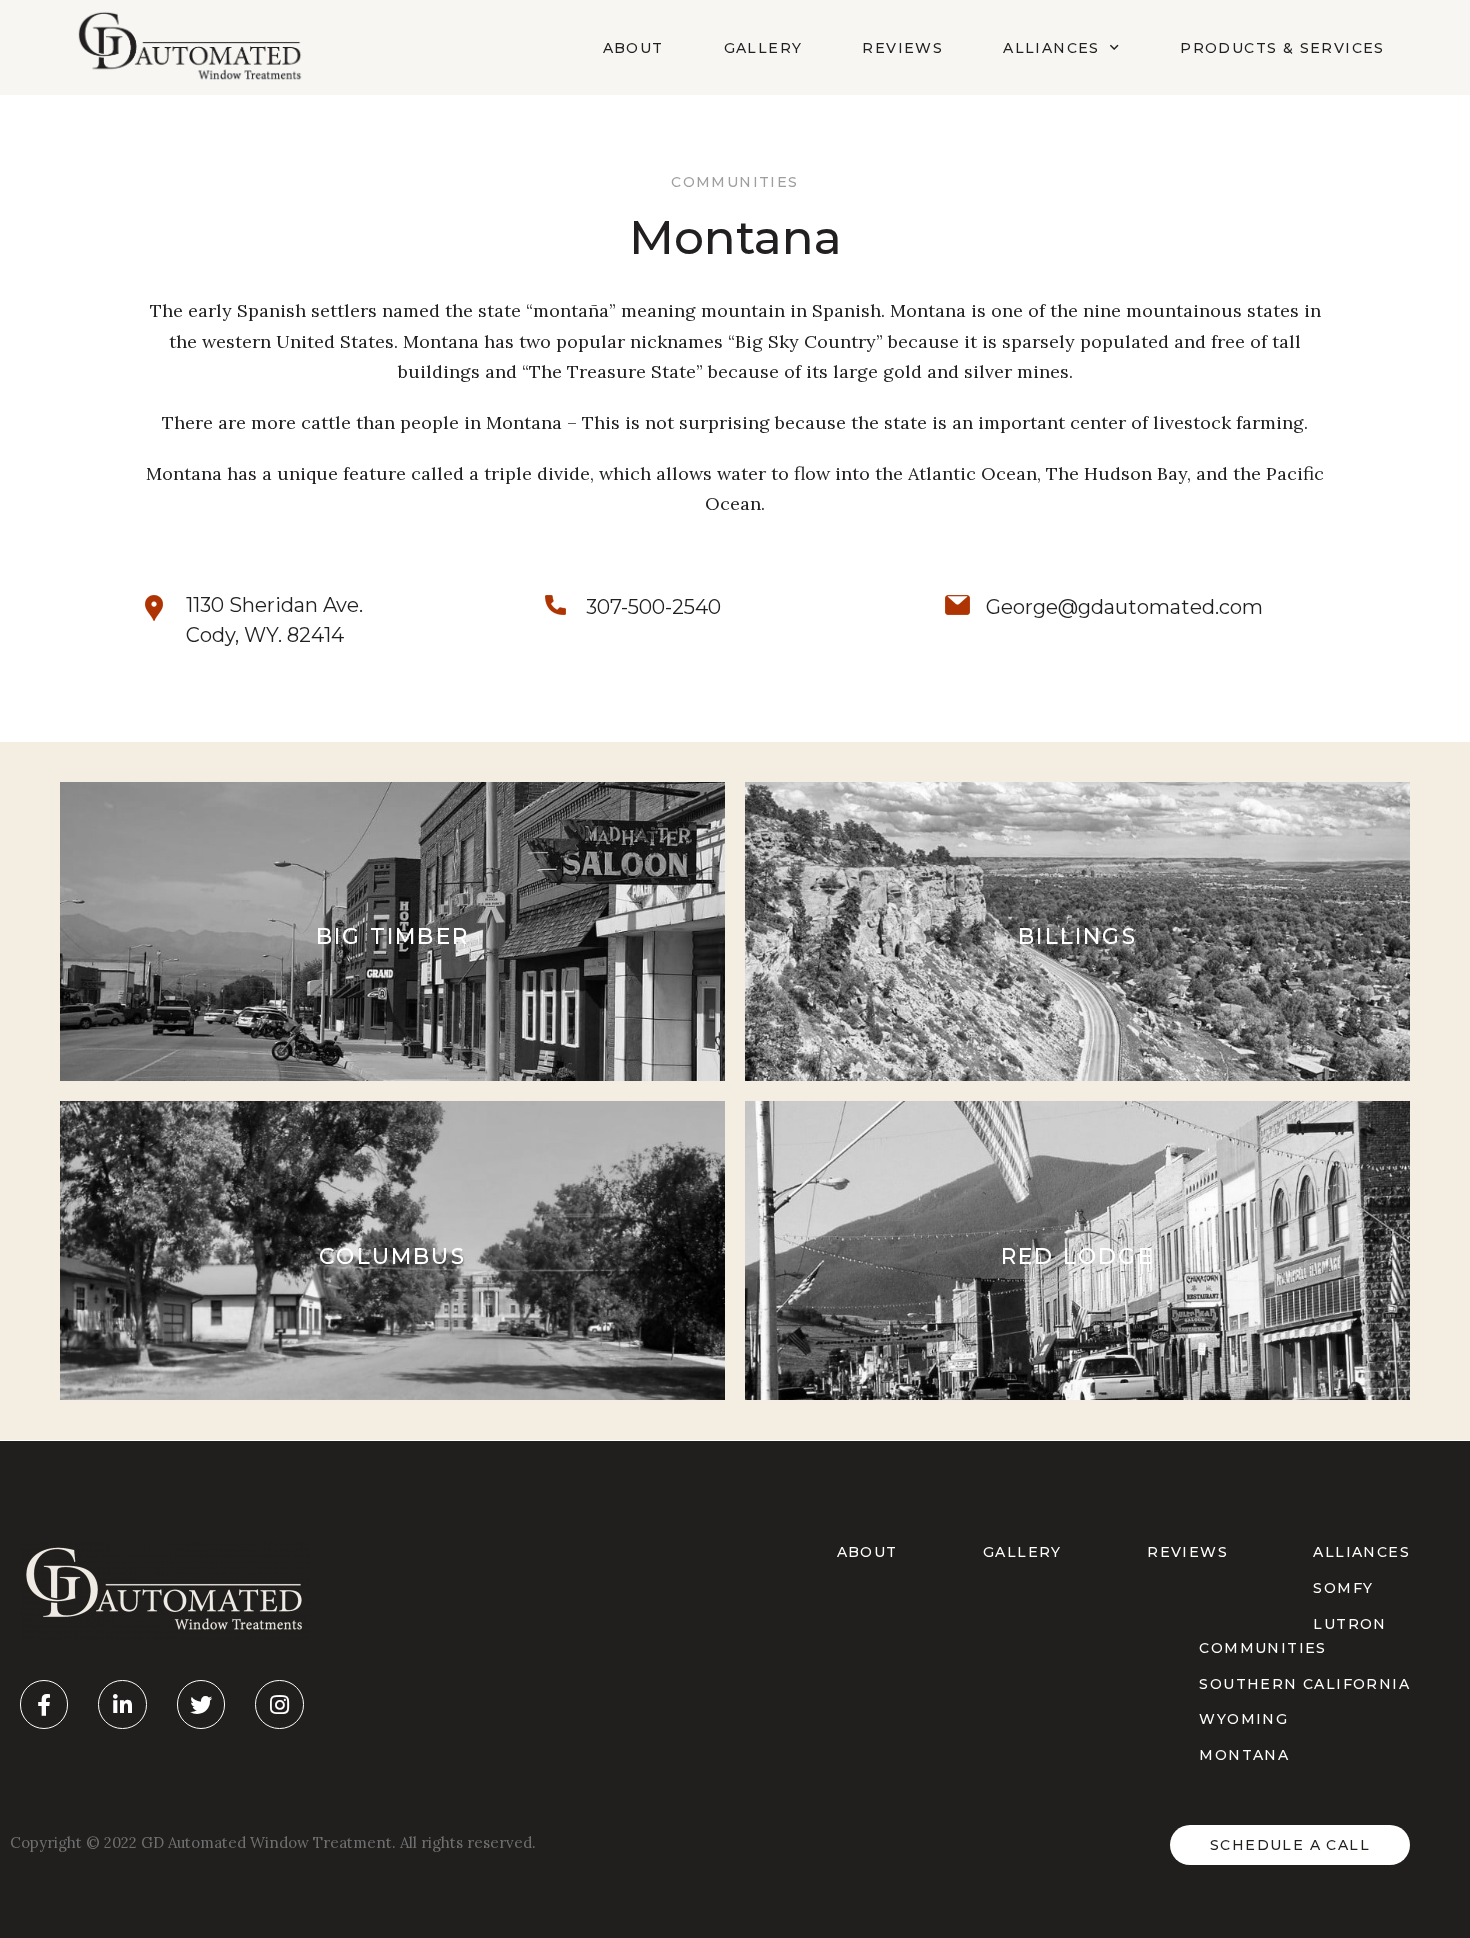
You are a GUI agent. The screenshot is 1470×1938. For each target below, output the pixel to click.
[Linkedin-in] (122, 1704)
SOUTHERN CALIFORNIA (1304, 1684)
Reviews (902, 48)
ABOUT (867, 1552)
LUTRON (1349, 1624)
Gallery (763, 48)
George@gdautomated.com (1124, 607)
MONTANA (1244, 1755)
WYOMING (1243, 1719)
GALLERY (1022, 1552)
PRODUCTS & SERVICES (1282, 48)
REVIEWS (1187, 1552)
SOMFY (1343, 1588)
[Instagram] (279, 1704)
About (633, 48)
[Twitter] (201, 1704)
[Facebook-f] (44, 1704)
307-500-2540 (653, 607)
